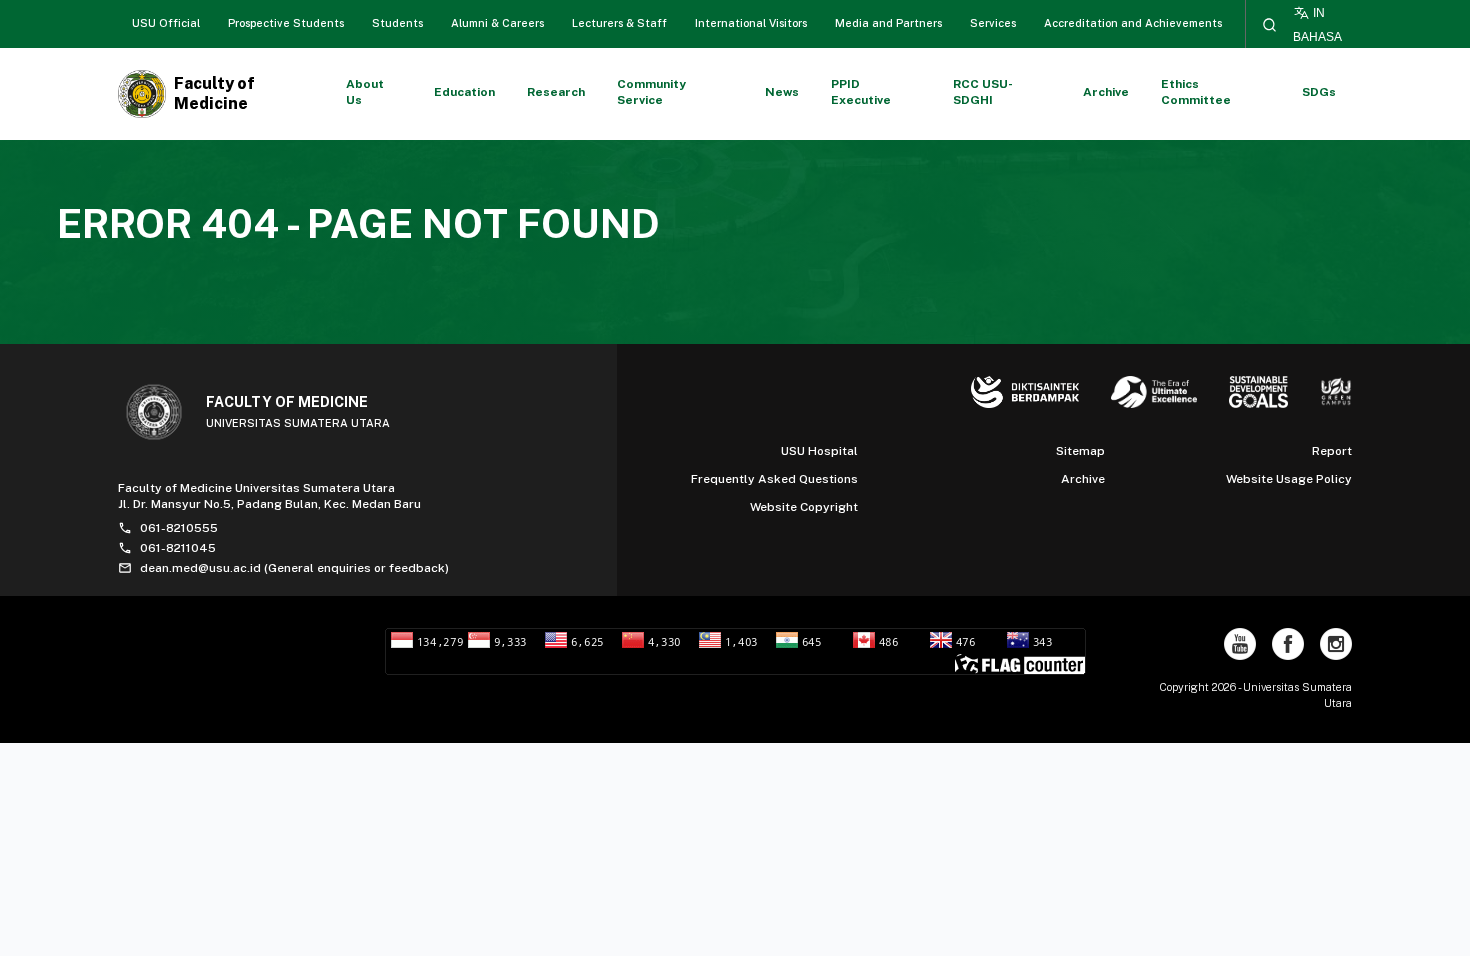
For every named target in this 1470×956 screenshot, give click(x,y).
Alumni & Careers (497, 23)
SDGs (1319, 92)
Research (556, 92)
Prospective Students (286, 23)
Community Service (651, 92)
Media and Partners (888, 23)
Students (397, 23)
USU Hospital (819, 451)
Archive (1106, 92)
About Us (365, 92)
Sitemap (1080, 451)
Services (993, 23)
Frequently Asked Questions (774, 479)
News (782, 92)
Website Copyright (804, 507)
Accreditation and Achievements (1133, 23)
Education (464, 92)
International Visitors (751, 23)
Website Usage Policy (1289, 479)
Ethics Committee (1196, 92)
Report (1332, 451)
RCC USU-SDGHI (983, 92)
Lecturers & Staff (619, 23)
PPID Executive (861, 92)
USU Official (166, 23)
